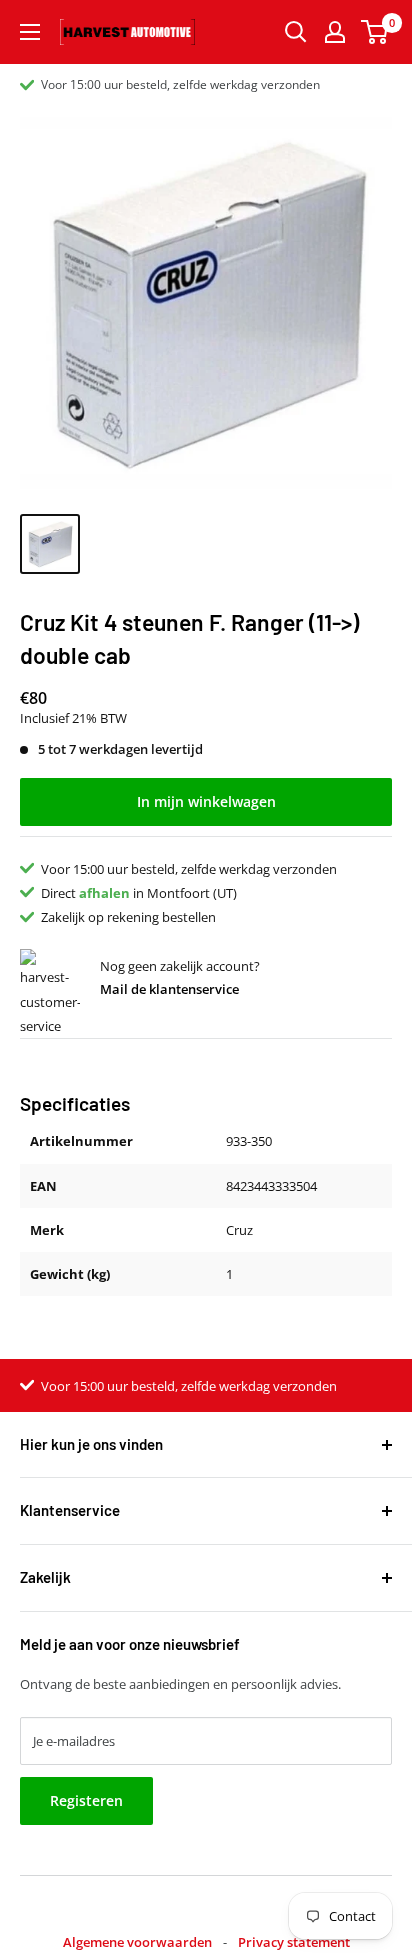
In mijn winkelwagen (206, 801)
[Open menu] (30, 32)
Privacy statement (294, 1942)
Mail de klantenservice (169, 989)
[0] (375, 32)
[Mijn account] (335, 32)
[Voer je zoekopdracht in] (296, 32)
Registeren (86, 1800)
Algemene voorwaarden (137, 1942)
